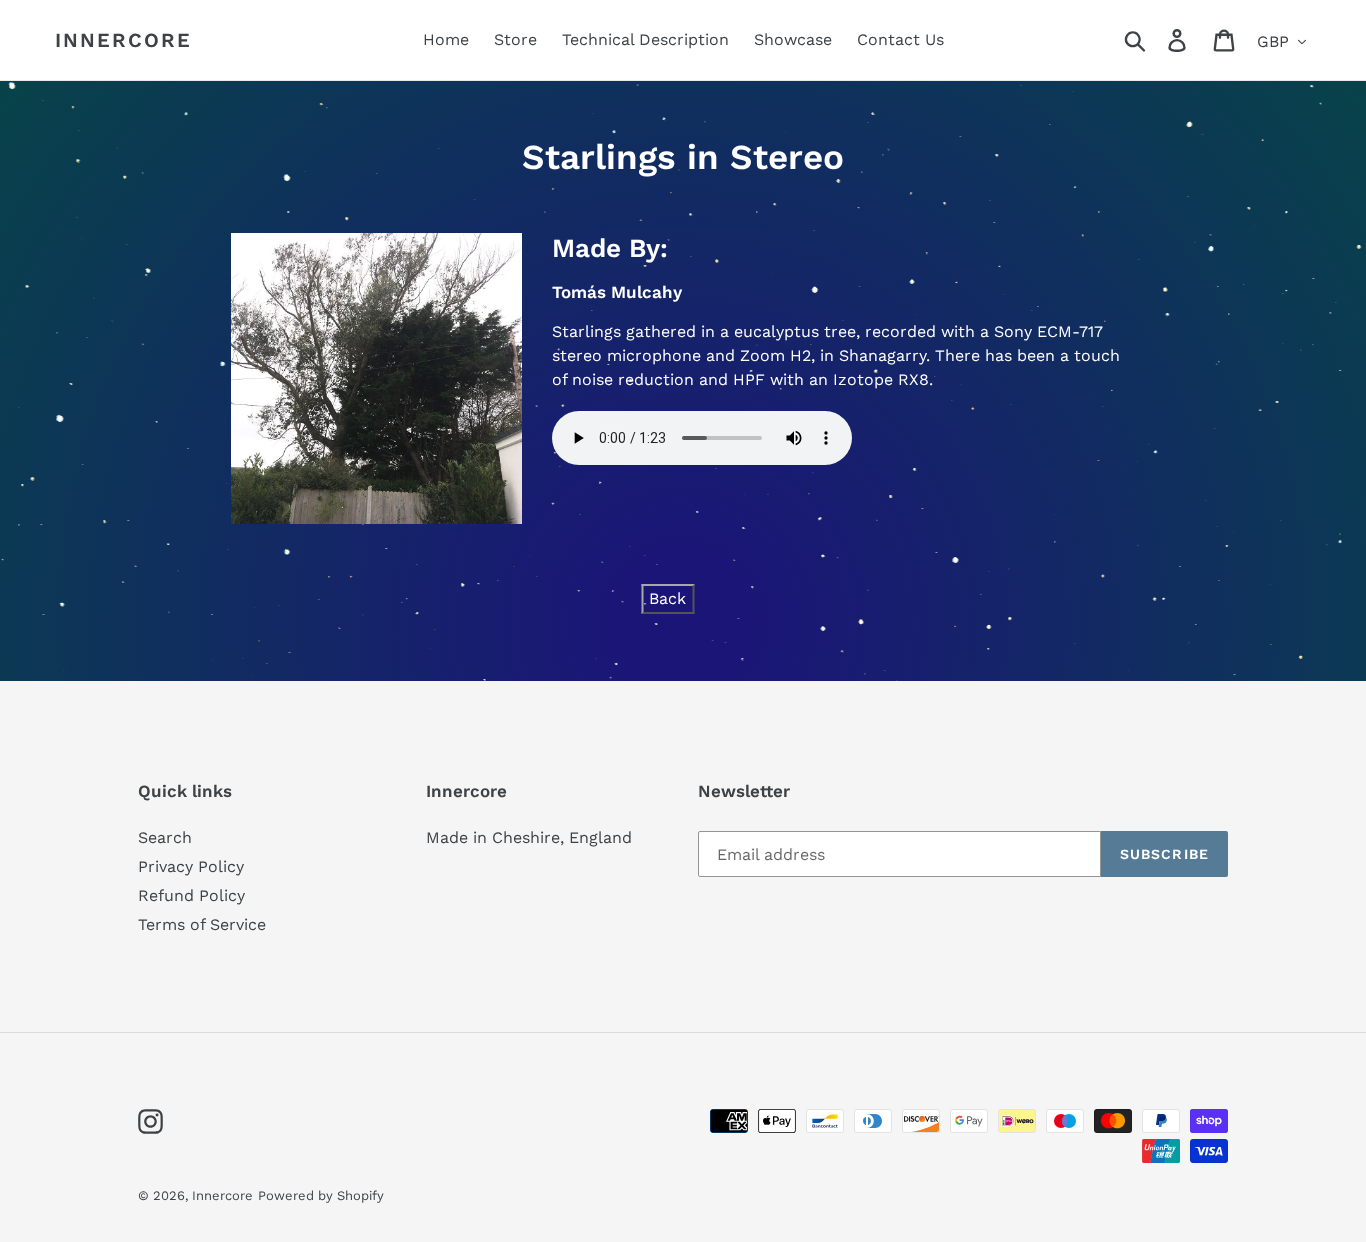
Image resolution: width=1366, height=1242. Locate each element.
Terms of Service (202, 924)
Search (165, 837)
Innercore (123, 40)
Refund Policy (191, 895)
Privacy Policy (191, 866)
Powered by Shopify (321, 1195)
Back (667, 598)
